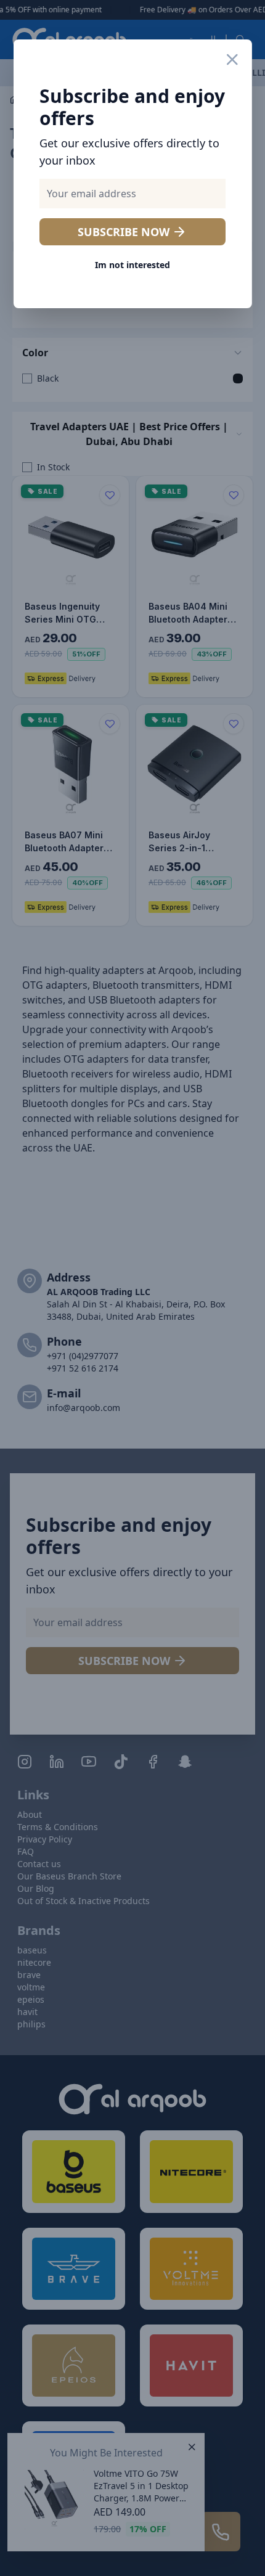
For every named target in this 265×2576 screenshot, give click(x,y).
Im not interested (132, 265)
